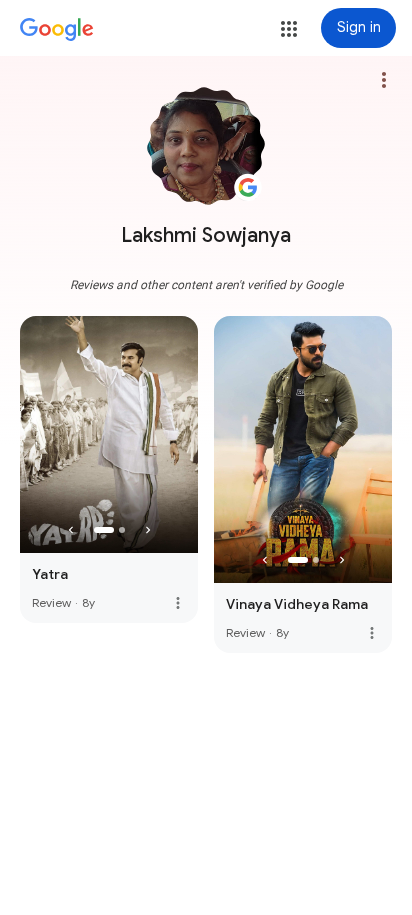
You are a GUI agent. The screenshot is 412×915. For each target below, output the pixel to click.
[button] (289, 29)
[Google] (57, 30)
